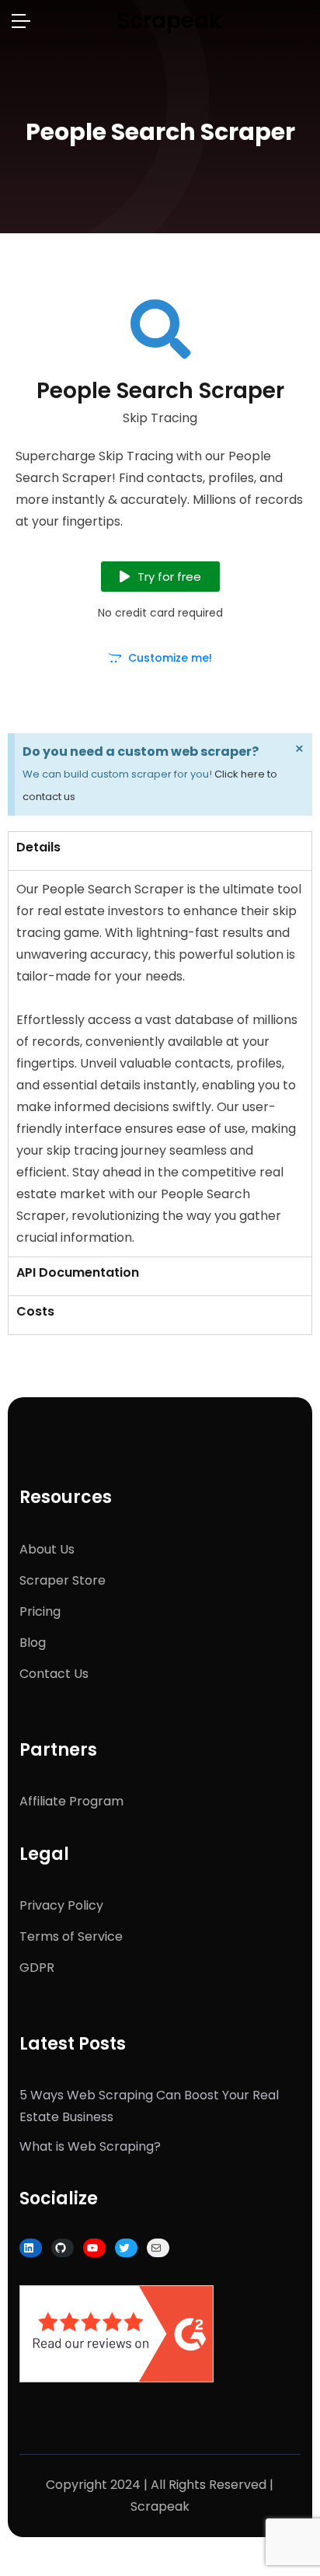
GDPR (37, 1968)
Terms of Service (71, 1936)
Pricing (40, 1611)
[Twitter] (124, 2248)
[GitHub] (61, 2248)
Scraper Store (63, 1580)
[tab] (160, 851)
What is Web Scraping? (90, 2146)
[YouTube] (92, 2248)
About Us (47, 1549)
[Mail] (156, 2248)
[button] (160, 577)
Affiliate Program (71, 1801)
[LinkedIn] (29, 2248)
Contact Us (54, 1674)
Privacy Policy (61, 1905)
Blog (33, 1643)
